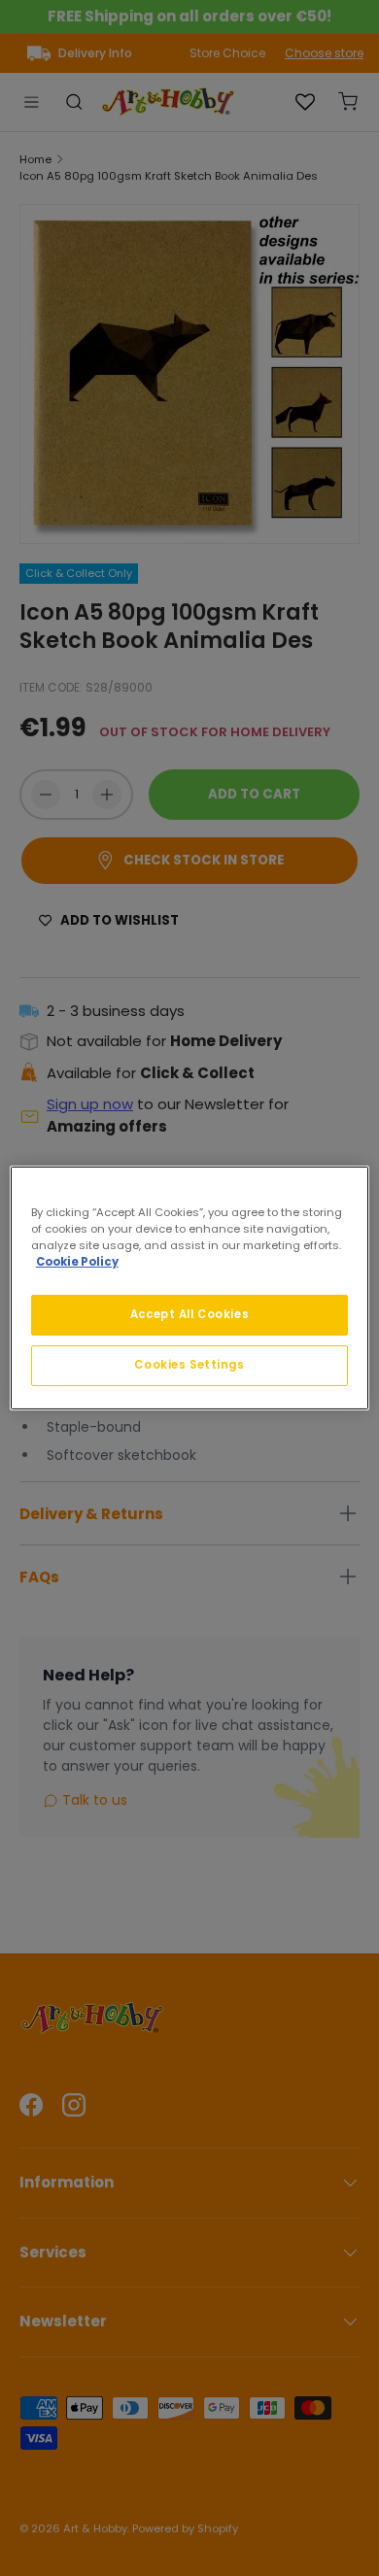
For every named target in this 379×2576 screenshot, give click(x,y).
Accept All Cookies (189, 1314)
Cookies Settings (189, 1365)
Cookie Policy (77, 1262)
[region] (190, 1288)
